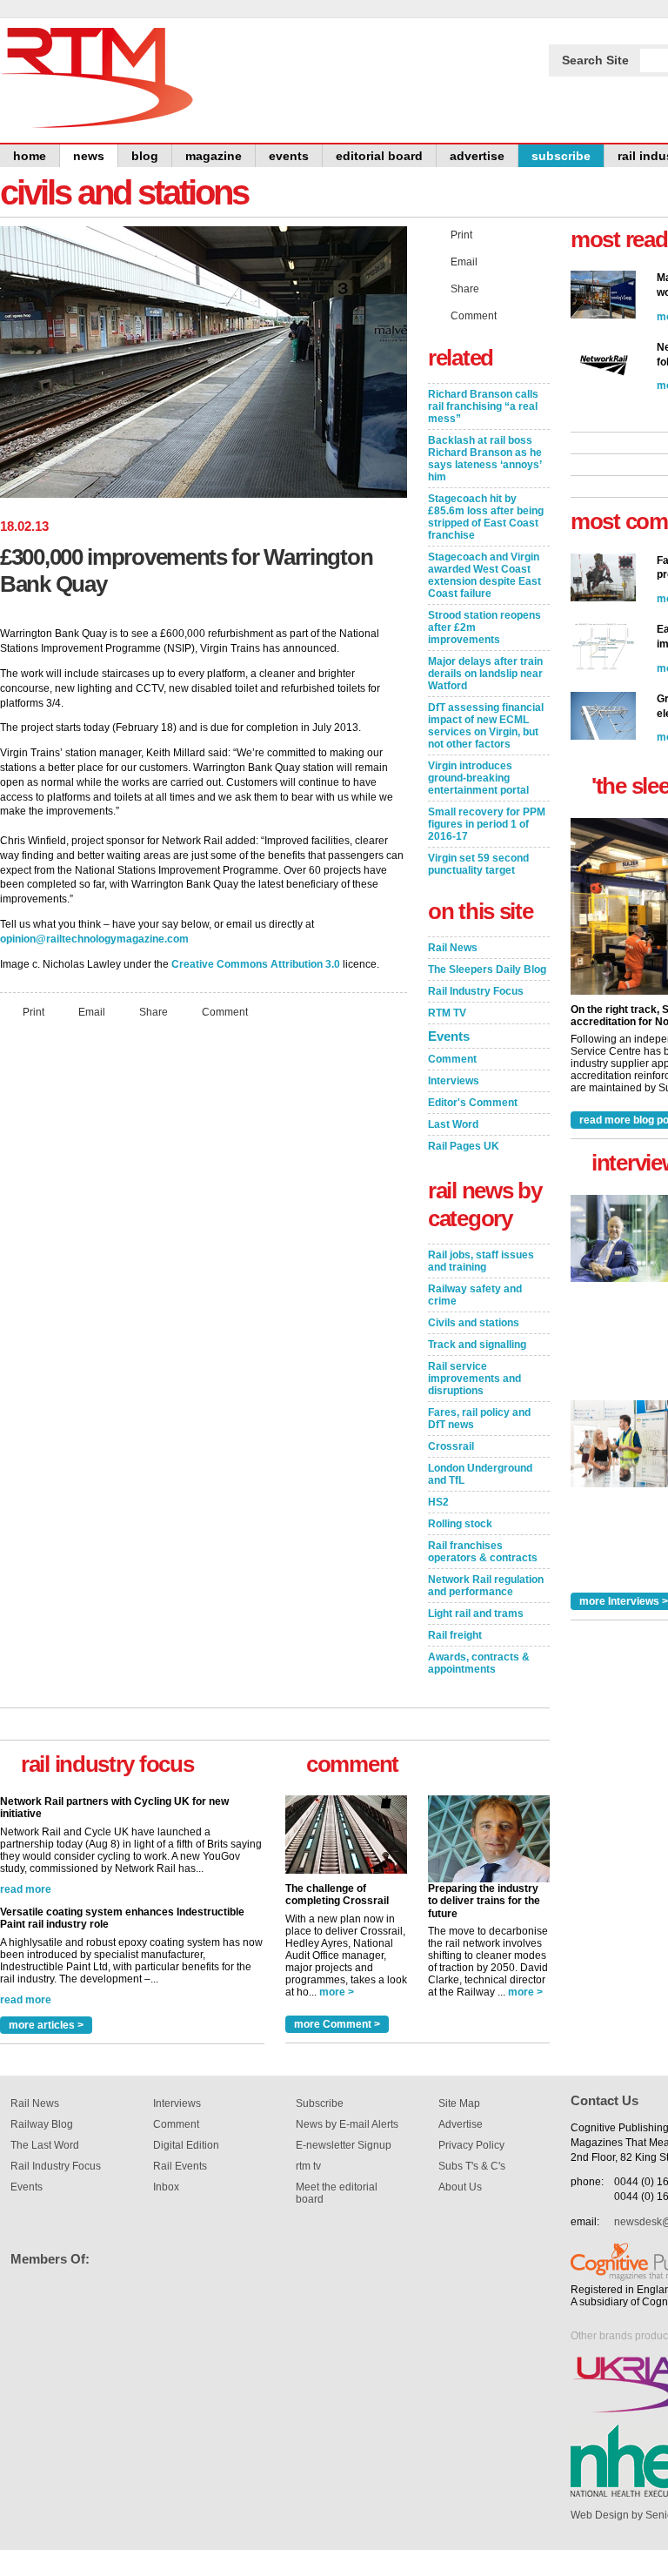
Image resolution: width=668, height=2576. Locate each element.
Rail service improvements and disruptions (474, 1379)
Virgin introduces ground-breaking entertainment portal (478, 778)
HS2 (438, 1502)
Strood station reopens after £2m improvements (484, 627)
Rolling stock (460, 1524)
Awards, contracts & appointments (479, 1663)
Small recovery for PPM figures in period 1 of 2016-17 (487, 824)
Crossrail (451, 1446)
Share (154, 1012)
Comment (225, 1012)
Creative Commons (220, 964)
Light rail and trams (476, 1613)
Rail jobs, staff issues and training (481, 1261)
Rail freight (455, 1635)
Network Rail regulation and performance (486, 1586)
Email (92, 1012)
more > (337, 1992)
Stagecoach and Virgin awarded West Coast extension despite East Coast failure (484, 575)
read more (26, 1816)
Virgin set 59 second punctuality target (478, 864)
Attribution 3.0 (305, 964)
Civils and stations (474, 1323)
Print (33, 1012)
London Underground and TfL (480, 1474)
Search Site (595, 60)
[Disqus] (204, 1263)
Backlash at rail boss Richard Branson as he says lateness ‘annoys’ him (485, 459)
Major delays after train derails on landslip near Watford (485, 674)
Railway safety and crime (475, 1295)
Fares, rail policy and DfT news (479, 1419)
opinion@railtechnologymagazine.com (94, 939)
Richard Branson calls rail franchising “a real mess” (483, 406)
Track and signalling (477, 1345)
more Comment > (337, 2024)
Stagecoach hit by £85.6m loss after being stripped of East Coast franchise (486, 517)
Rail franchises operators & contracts (483, 1552)
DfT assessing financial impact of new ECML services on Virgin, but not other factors (486, 726)
